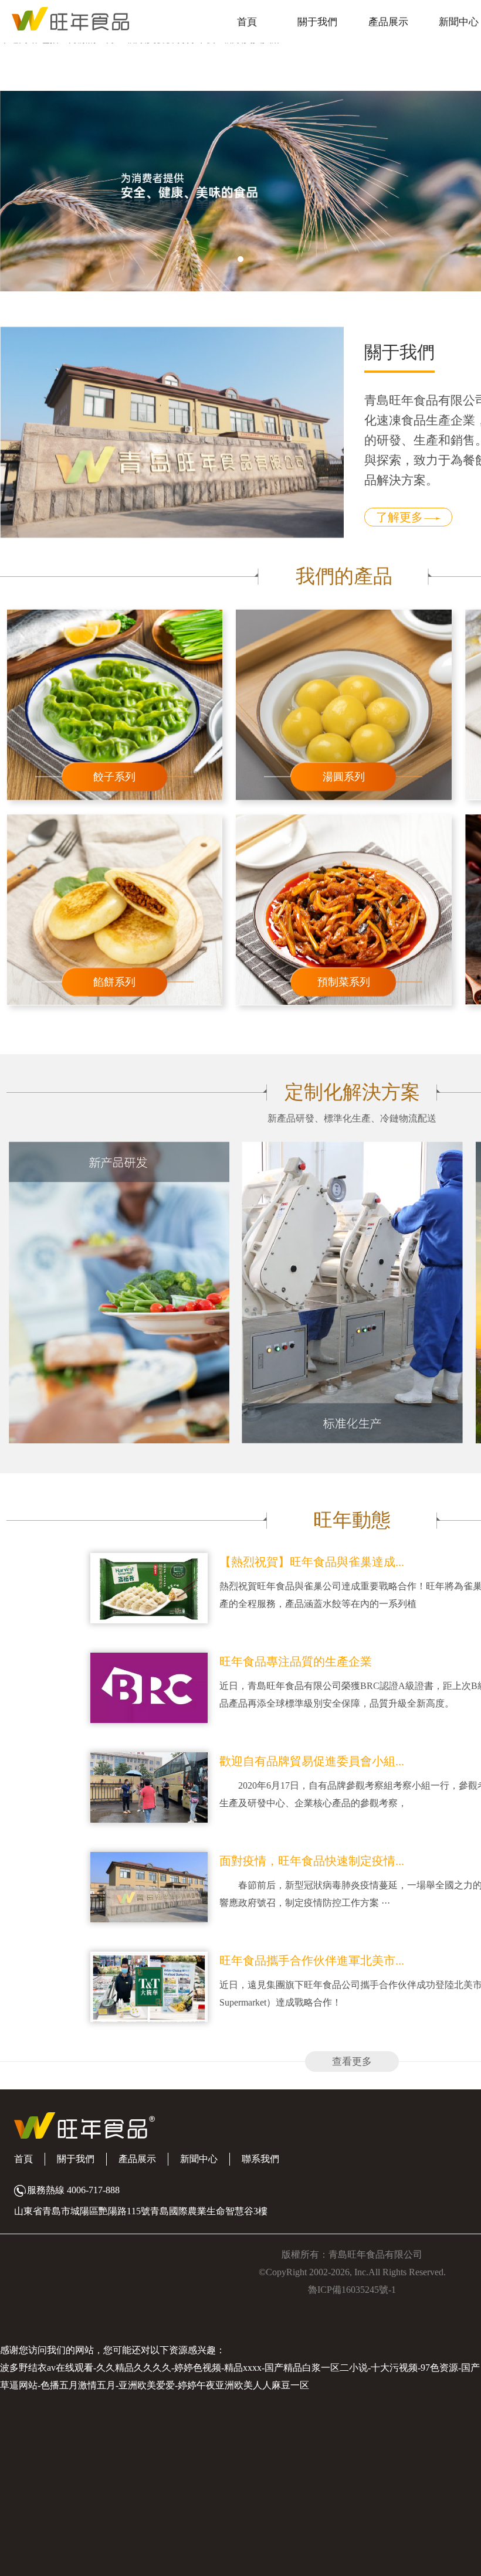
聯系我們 (260, 2159)
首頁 (247, 22)
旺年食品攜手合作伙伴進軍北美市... (312, 1960)
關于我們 (317, 22)
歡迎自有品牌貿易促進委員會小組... (312, 1761)
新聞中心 (459, 22)
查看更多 (352, 2062)
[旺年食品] (65, 18)
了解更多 (399, 517)
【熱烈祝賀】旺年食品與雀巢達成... (312, 1562)
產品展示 (388, 22)
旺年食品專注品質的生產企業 (296, 1661)
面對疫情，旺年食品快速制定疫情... (312, 1861)
